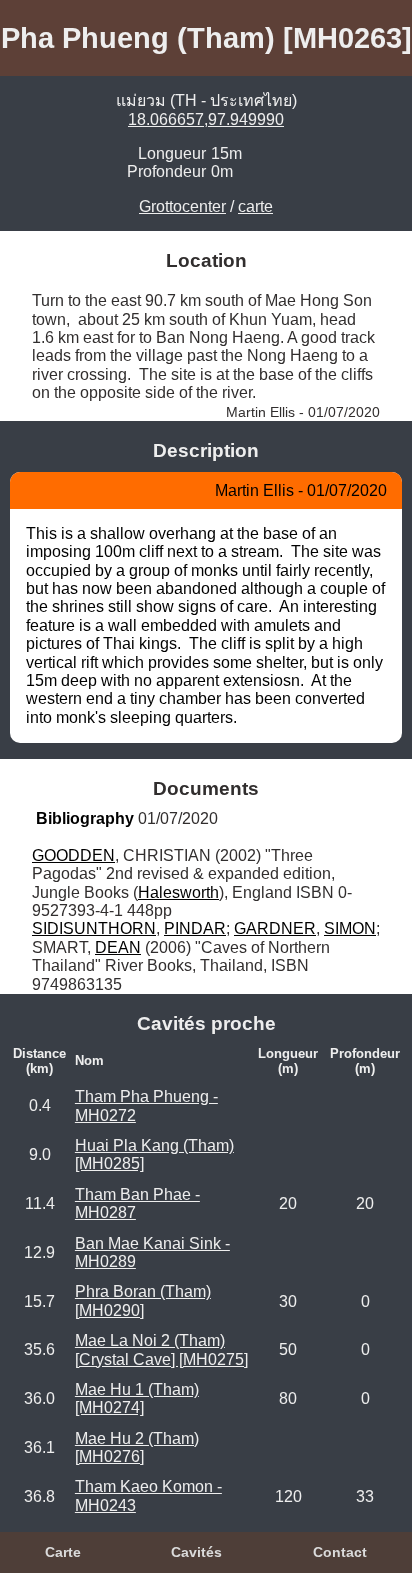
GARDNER (275, 928)
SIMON (350, 928)
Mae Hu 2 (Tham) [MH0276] (137, 1447)
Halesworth (178, 892)
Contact (340, 1552)
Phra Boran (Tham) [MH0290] (143, 1300)
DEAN (118, 947)
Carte (63, 1552)
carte (255, 206)
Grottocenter (182, 206)
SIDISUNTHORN (94, 928)
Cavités (196, 1552)
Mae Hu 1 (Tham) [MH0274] (137, 1398)
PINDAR (195, 928)
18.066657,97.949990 (206, 119)
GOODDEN (73, 855)
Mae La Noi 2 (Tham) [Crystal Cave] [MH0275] (161, 1349)
